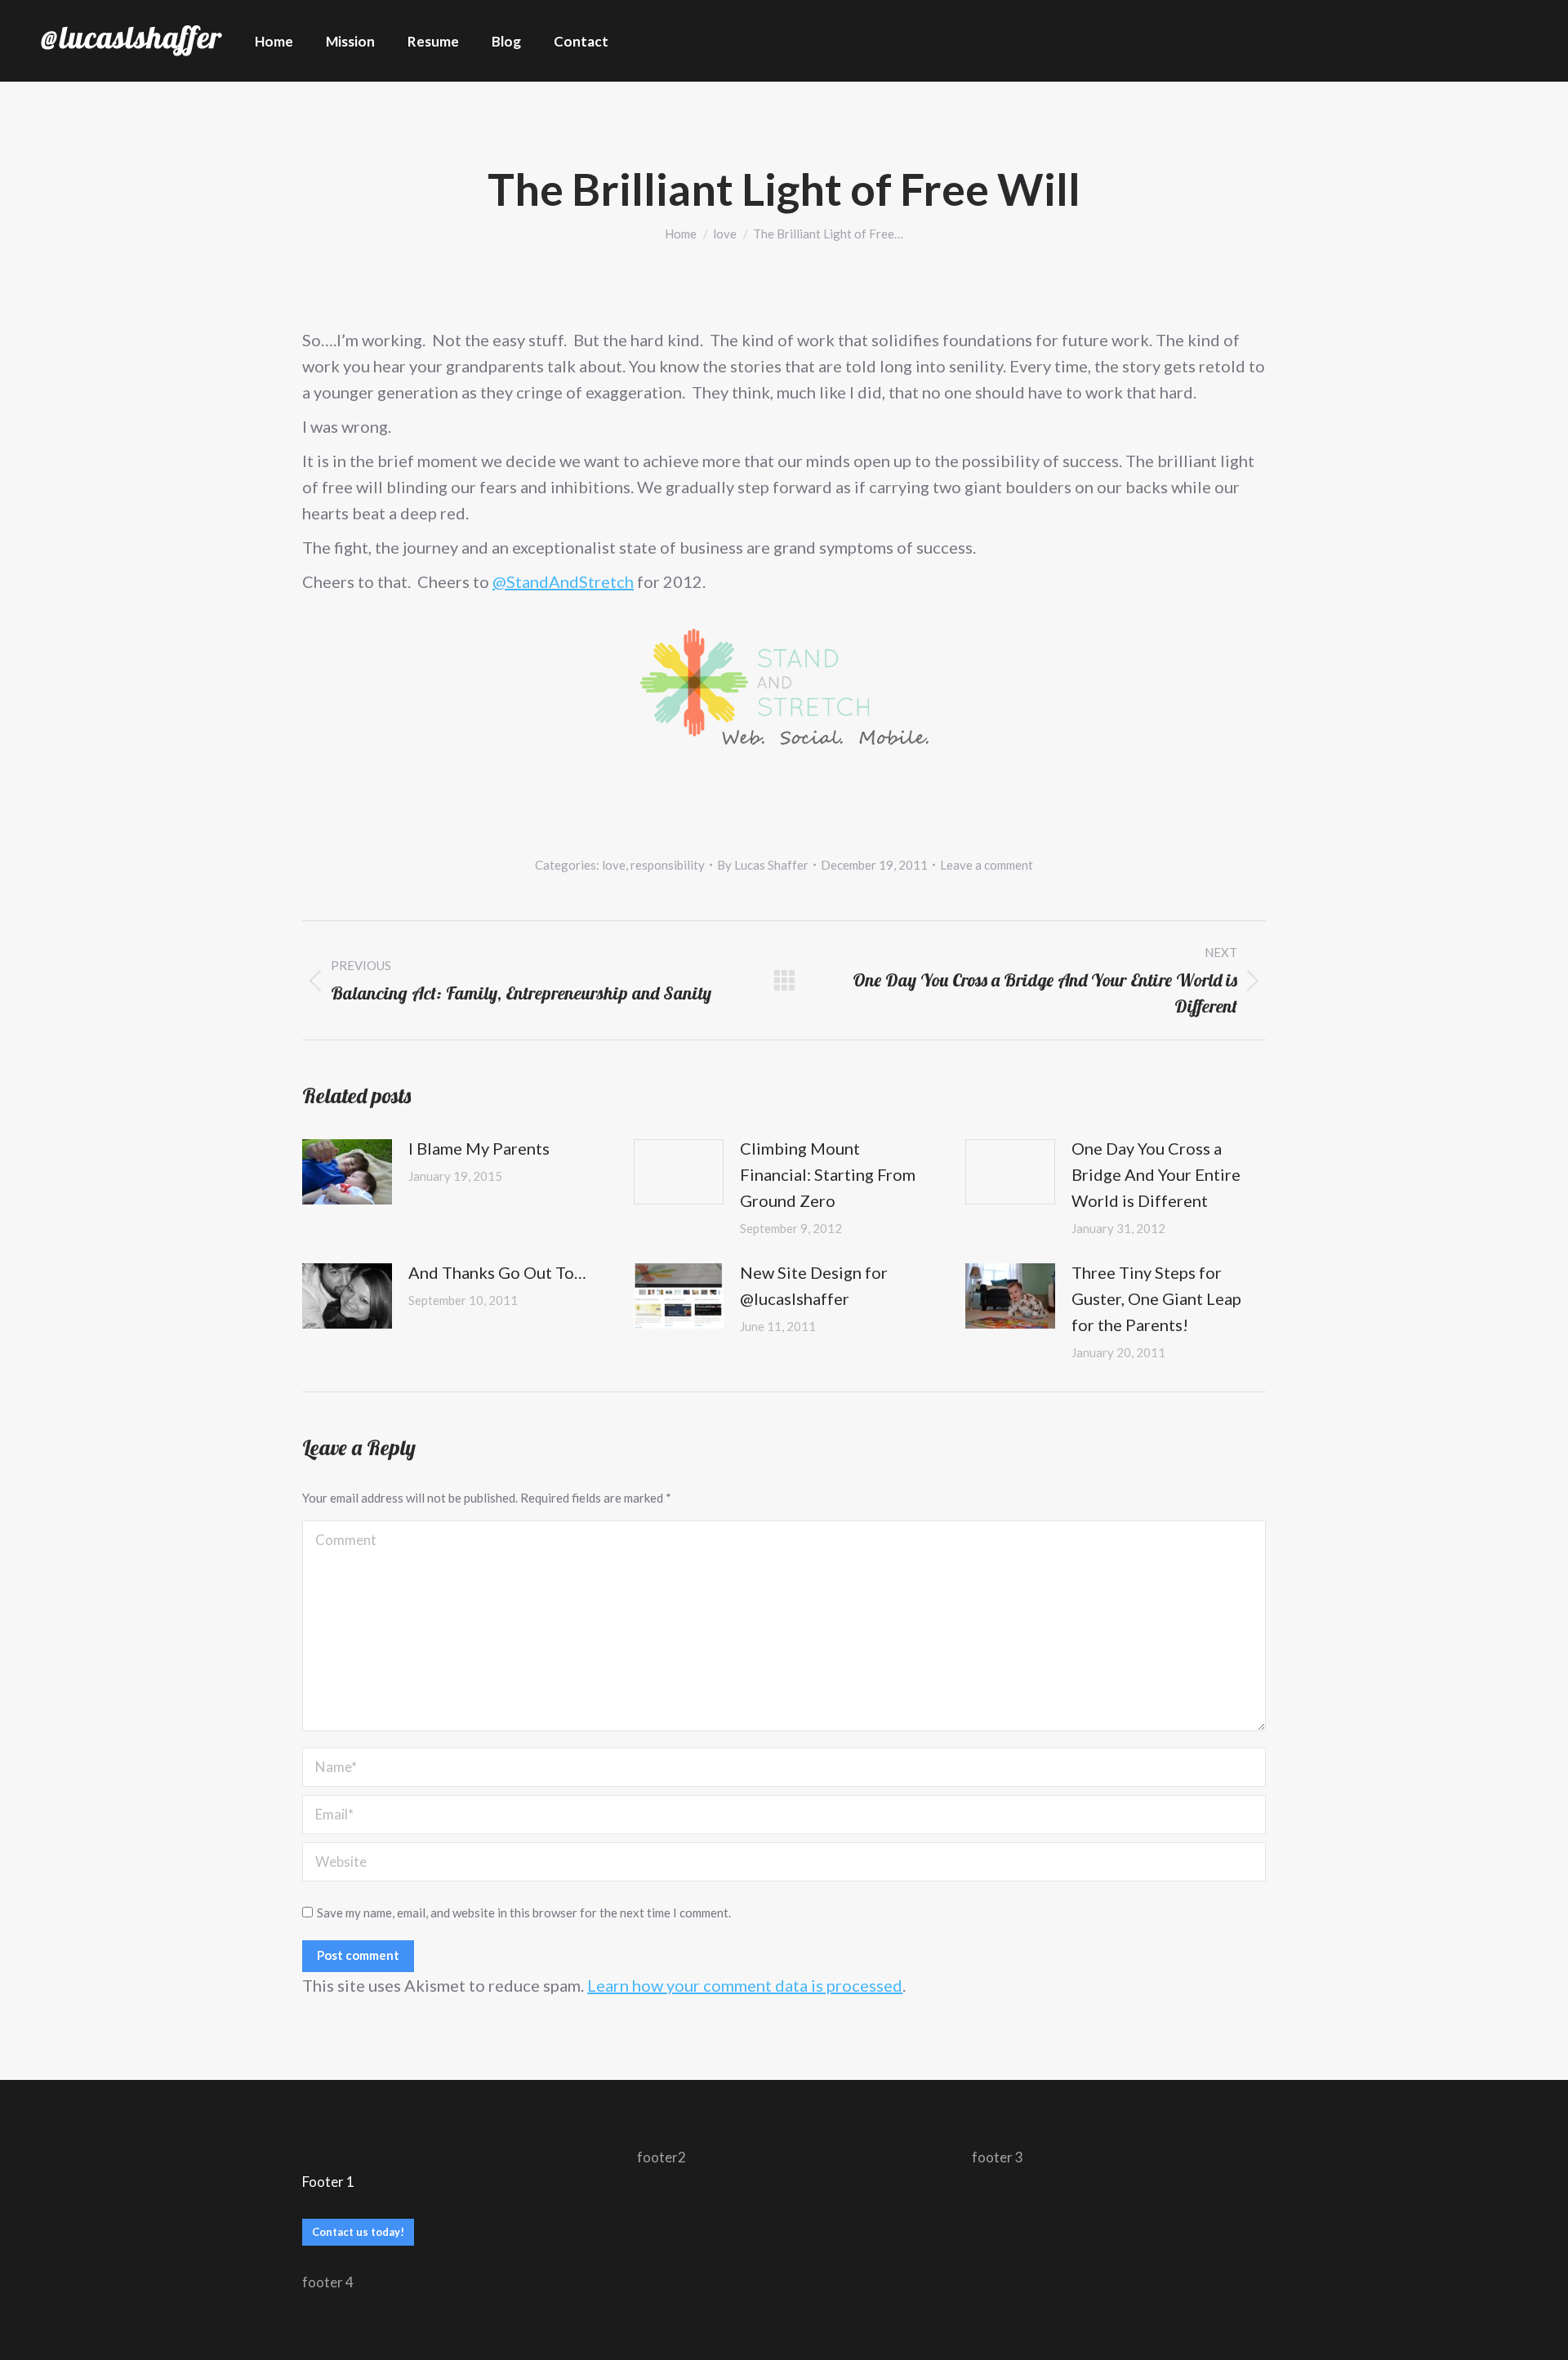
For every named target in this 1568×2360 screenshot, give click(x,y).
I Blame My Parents (479, 1148)
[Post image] (347, 1172)
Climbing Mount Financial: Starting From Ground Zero (828, 1174)
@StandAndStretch (563, 581)
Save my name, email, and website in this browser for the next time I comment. (524, 1912)
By (763, 865)
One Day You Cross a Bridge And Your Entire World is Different (1156, 1174)
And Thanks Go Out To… (497, 1272)
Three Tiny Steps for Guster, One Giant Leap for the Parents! (1156, 1298)
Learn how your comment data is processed (745, 1985)
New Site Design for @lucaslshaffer (814, 1285)
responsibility (668, 865)
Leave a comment (987, 865)
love (614, 865)
